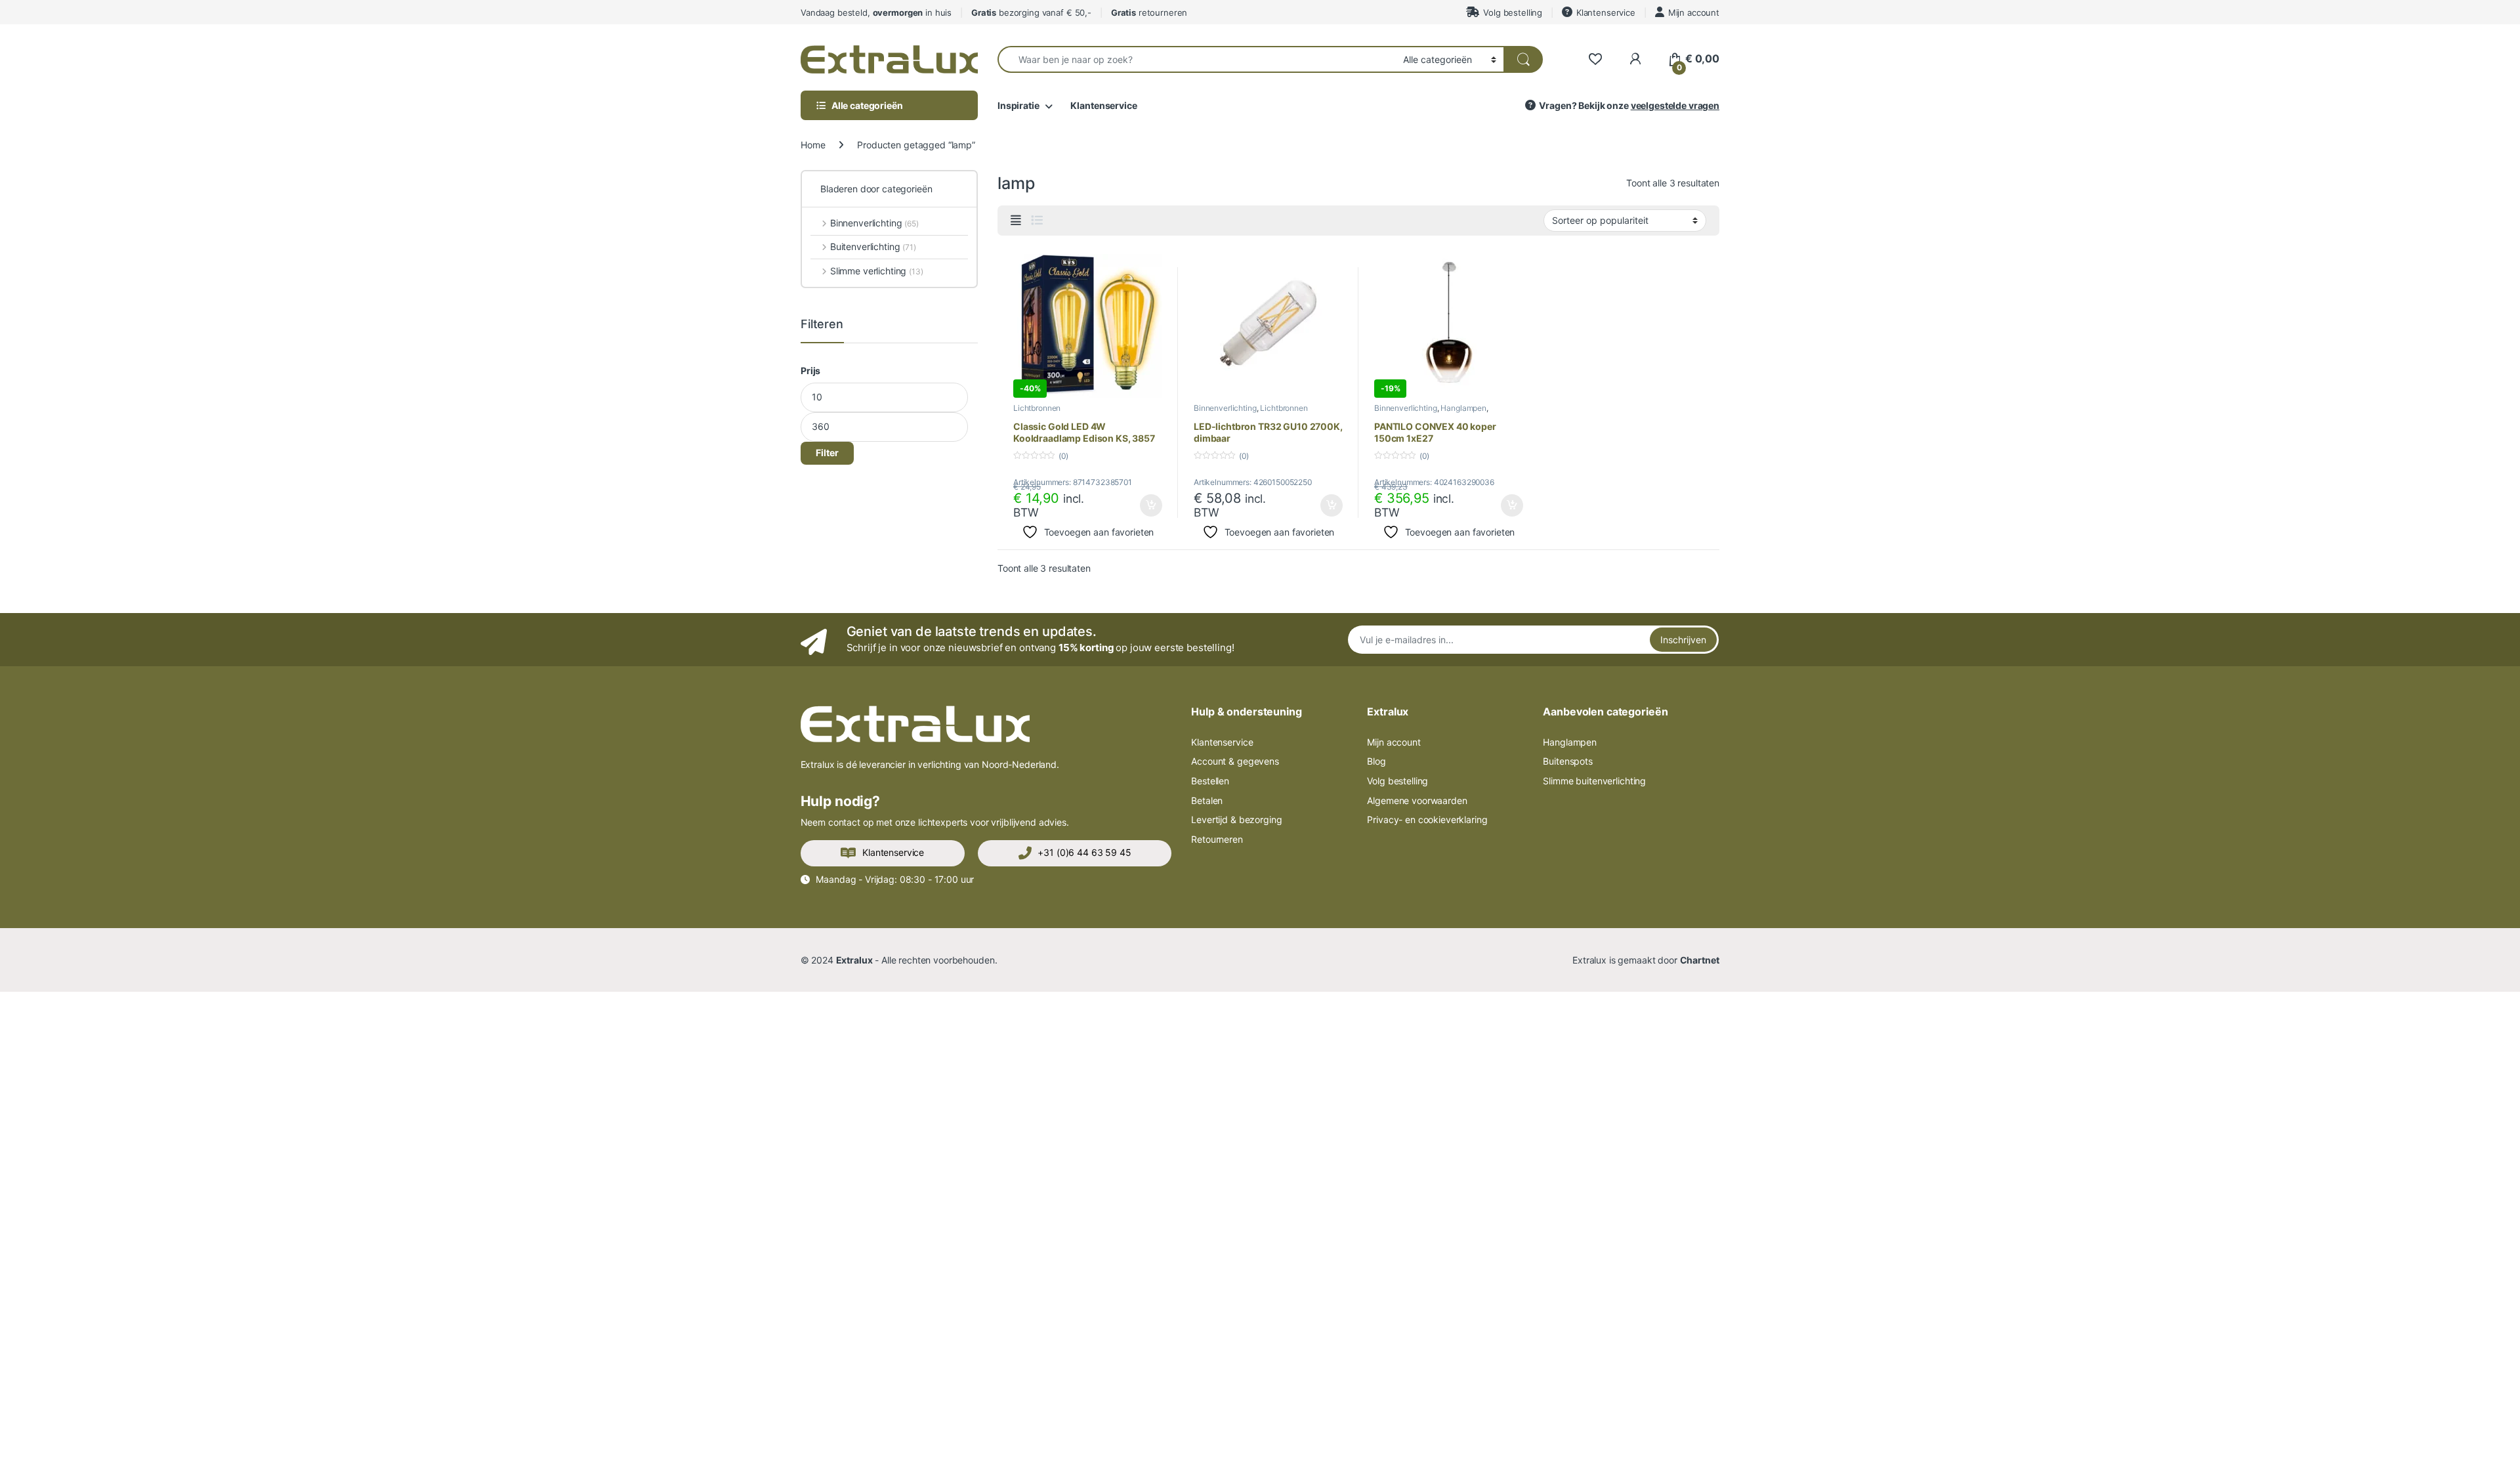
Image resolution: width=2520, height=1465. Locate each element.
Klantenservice (1606, 12)
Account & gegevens (1235, 761)
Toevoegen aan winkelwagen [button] (1135, 505)
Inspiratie (1018, 105)
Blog (1376, 761)
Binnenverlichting (1225, 408)
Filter (827, 453)
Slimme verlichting (877, 271)
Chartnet (1700, 960)
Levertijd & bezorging (1236, 819)
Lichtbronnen (1037, 408)
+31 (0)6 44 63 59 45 (1084, 852)
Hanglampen (1463, 408)
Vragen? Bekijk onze (1629, 105)
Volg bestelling (1513, 12)
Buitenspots (1567, 761)
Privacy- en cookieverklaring (1427, 819)
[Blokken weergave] (1016, 221)
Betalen (1207, 800)
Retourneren (1217, 839)
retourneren (1149, 12)
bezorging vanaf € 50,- (1031, 12)
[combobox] (1197, 59)
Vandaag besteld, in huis (876, 12)
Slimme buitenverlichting (1594, 781)
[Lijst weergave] (1037, 221)
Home (813, 145)
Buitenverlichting (873, 246)
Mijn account (1694, 12)
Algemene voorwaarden (1417, 800)
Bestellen (1210, 781)
